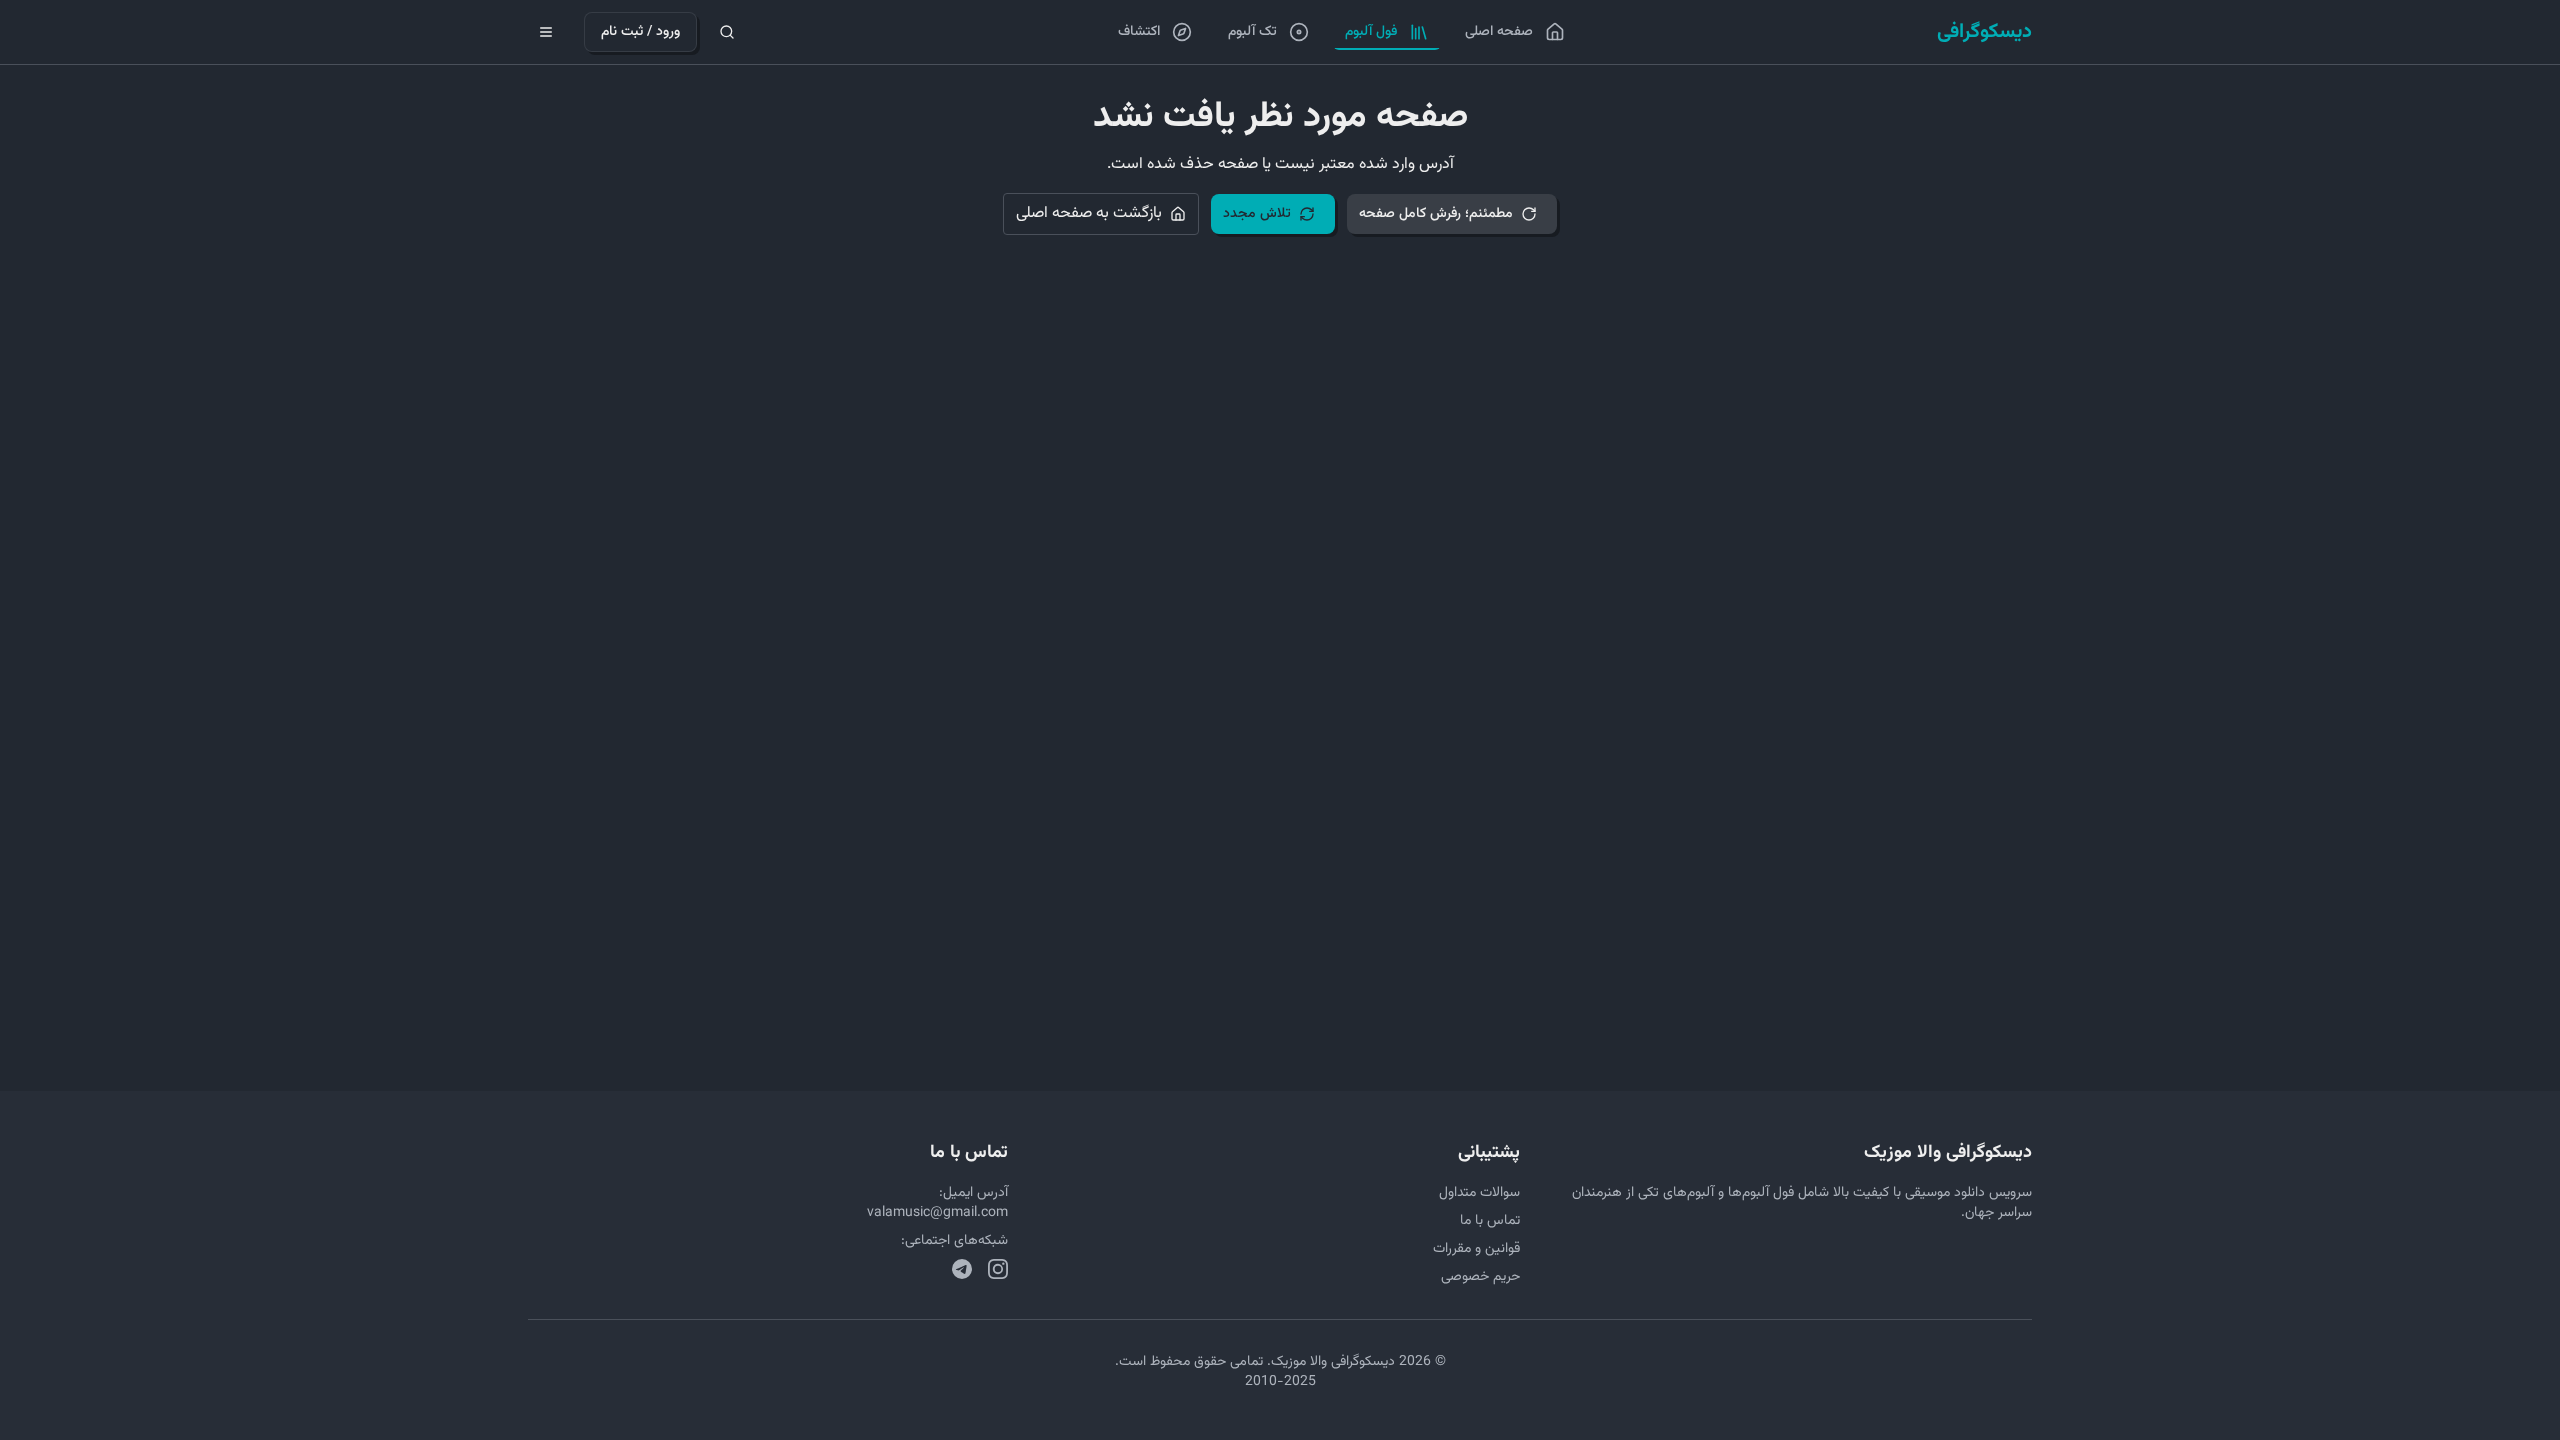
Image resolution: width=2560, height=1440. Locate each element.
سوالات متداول (1479, 1193)
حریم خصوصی (1480, 1277)
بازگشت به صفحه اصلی (1089, 213)
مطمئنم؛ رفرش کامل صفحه (1436, 214)
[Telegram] (962, 1269)
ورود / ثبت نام (640, 32)
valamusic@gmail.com (937, 1213)
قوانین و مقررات (1476, 1249)
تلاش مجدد (1257, 214)
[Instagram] (998, 1269)
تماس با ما (1490, 1221)
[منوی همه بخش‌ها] (546, 32)
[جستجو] (727, 32)
